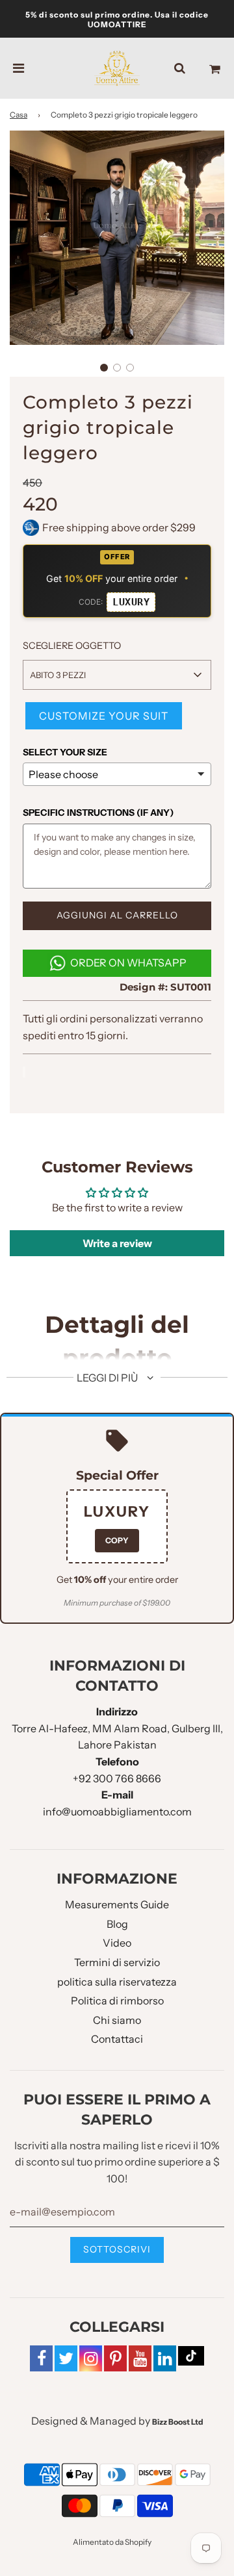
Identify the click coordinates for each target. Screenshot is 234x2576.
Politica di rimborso (117, 2001)
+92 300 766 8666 (117, 1778)
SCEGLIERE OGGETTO (72, 646)
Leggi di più (108, 1378)
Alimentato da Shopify (112, 2542)
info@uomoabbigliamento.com (117, 1812)
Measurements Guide (117, 1904)
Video (117, 1943)
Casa (19, 115)
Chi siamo (117, 2020)
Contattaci (117, 2039)
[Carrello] (215, 68)
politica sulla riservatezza (117, 1982)
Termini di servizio (117, 1962)
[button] (104, 368)
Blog (117, 1924)
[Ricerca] (180, 68)
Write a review (117, 1243)
